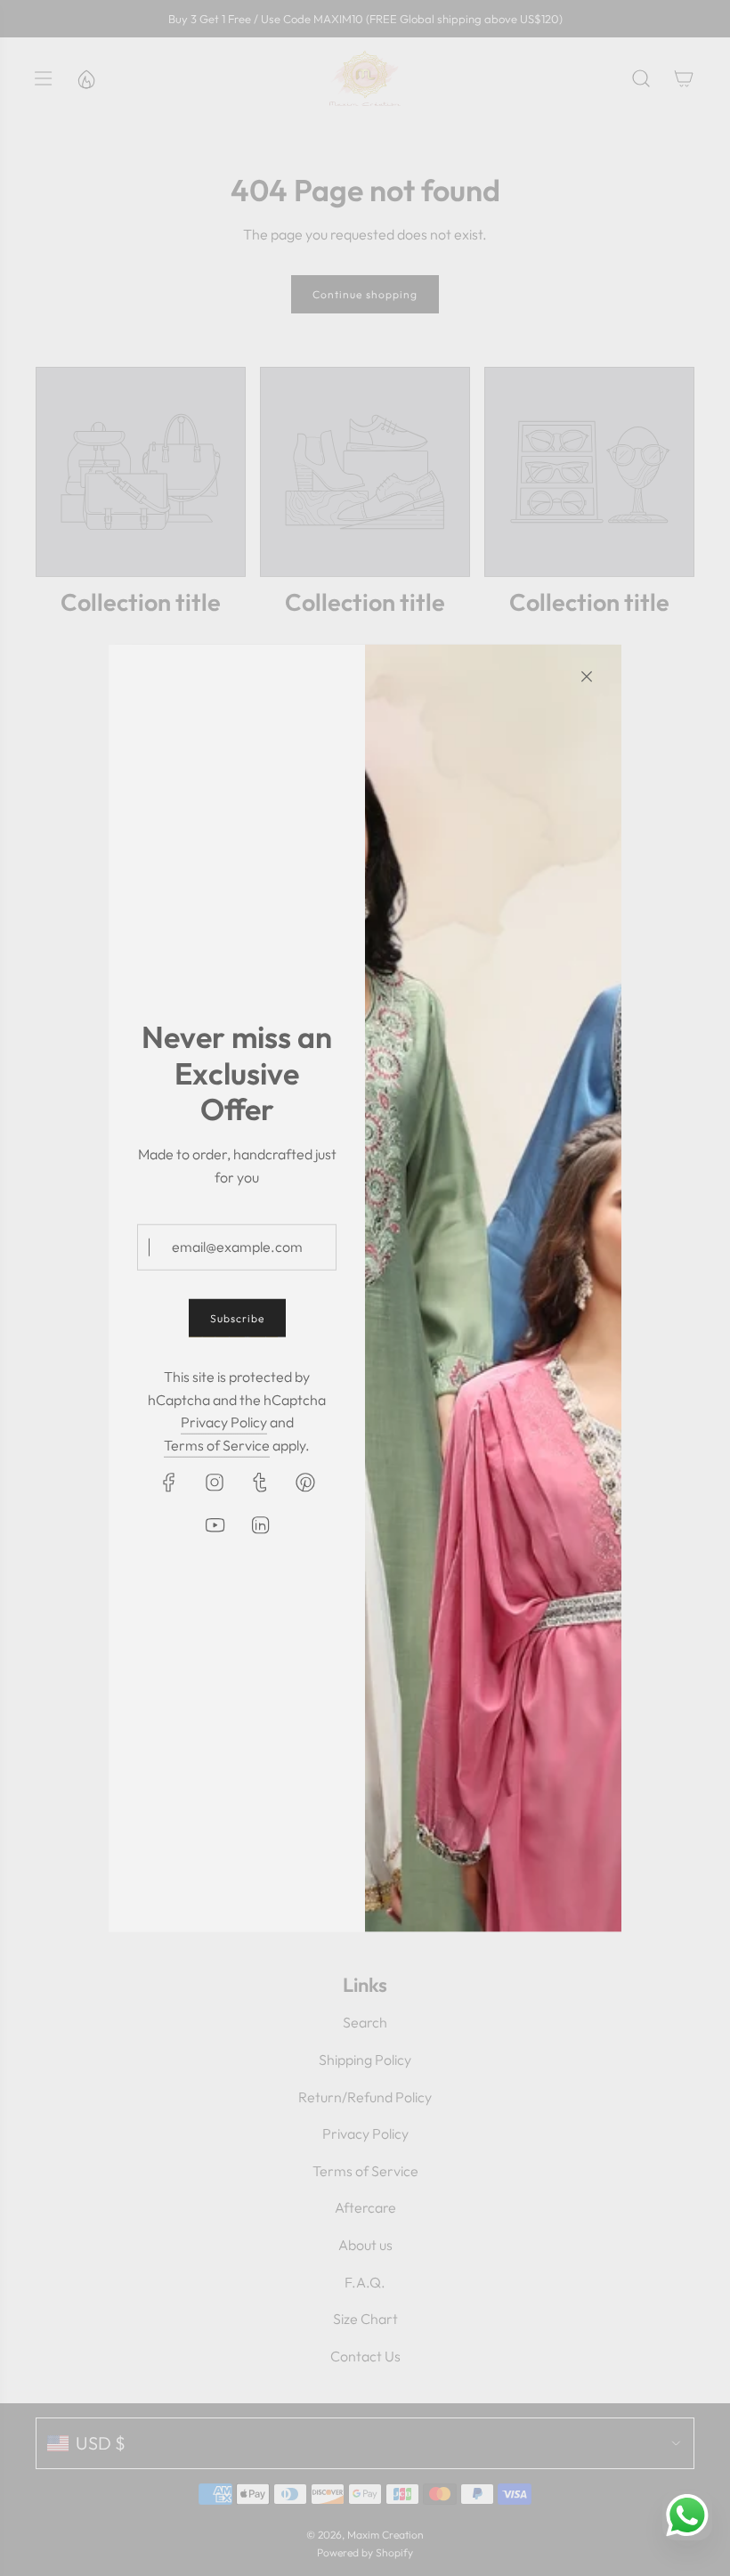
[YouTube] (215, 1524)
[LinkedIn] (260, 1524)
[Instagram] (215, 1482)
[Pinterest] (305, 1482)
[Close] (587, 676)
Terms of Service (217, 1445)
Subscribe (237, 1318)
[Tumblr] (260, 1482)
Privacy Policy (224, 1422)
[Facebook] (169, 1482)
